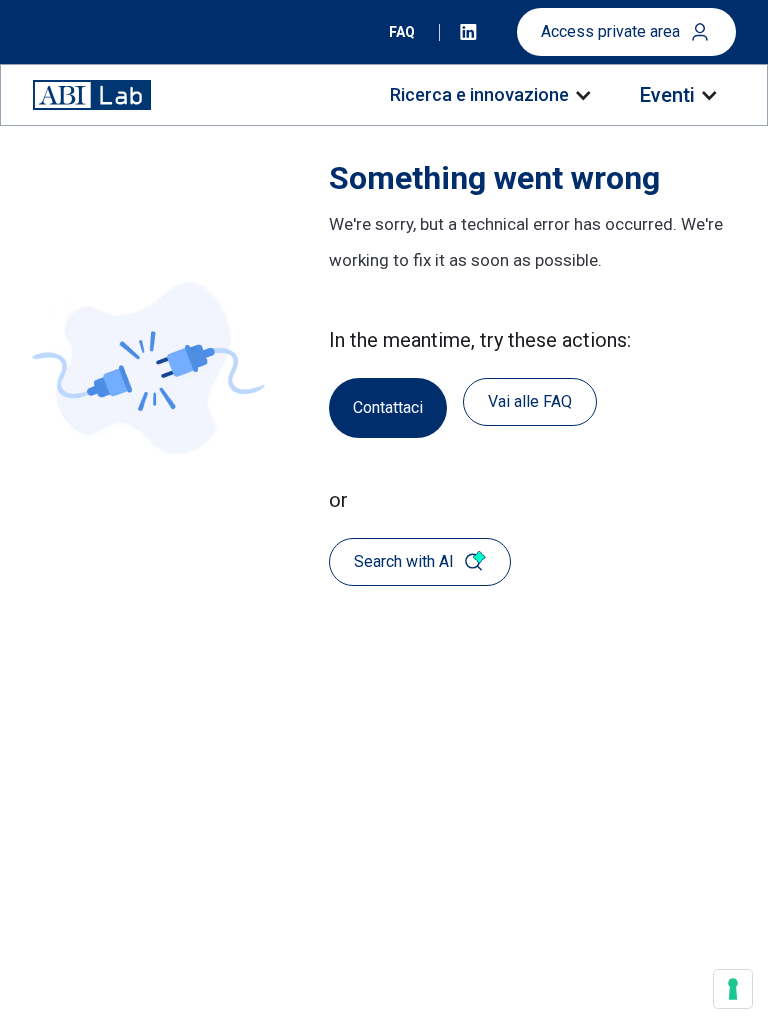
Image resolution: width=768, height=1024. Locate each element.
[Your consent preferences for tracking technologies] (733, 989)
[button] (489, 95)
